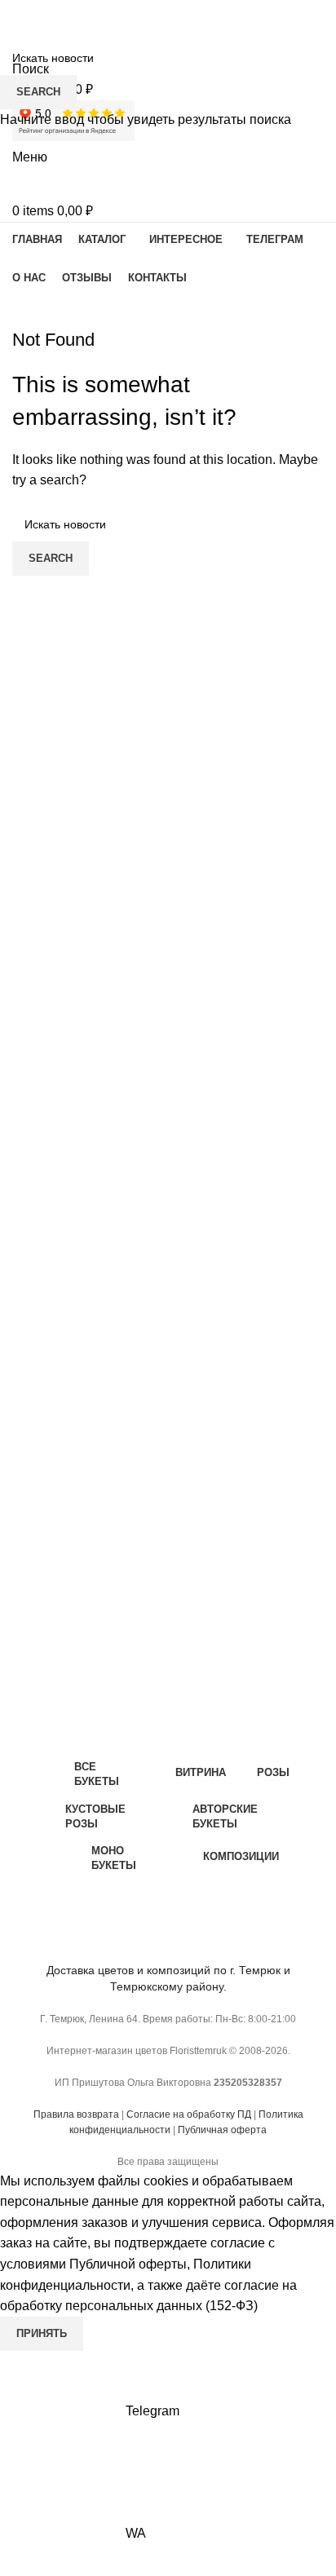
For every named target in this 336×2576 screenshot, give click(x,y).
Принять (42, 2333)
